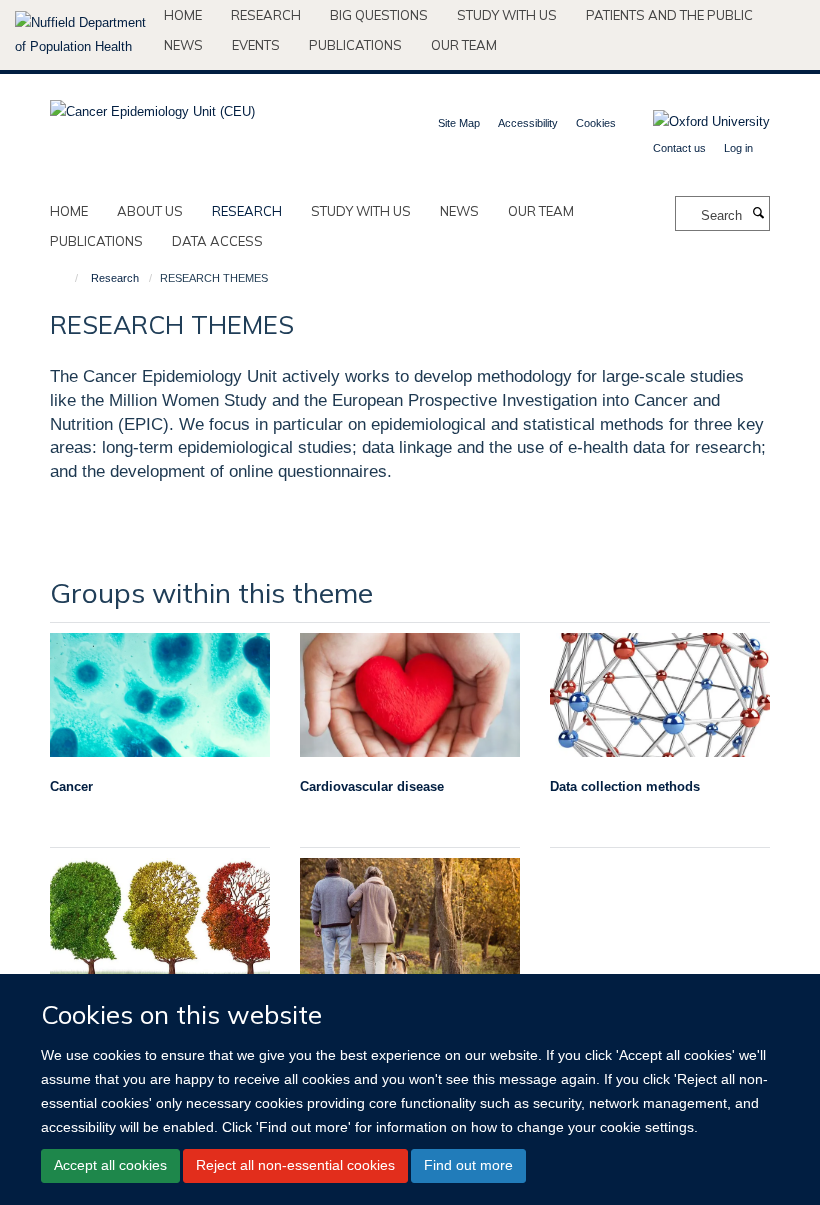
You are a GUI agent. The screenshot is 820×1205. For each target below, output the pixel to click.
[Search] (758, 214)
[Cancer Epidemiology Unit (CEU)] (152, 105)
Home (183, 15)
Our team (464, 45)
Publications (355, 45)
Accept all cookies (110, 1165)
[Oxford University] (696, 122)
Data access (217, 241)
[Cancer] (160, 695)
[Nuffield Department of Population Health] (82, 35)
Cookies (596, 123)
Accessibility (528, 123)
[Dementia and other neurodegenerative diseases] (160, 920)
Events (256, 45)
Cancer (71, 786)
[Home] (67, 278)
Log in (738, 148)
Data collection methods (625, 786)
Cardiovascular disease (372, 786)
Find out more (468, 1165)
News (183, 45)
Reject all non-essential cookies (295, 1165)
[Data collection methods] (660, 695)
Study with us (507, 15)
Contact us (679, 148)
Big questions (379, 15)
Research (266, 15)
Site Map (459, 123)
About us (150, 211)
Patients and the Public (669, 15)
